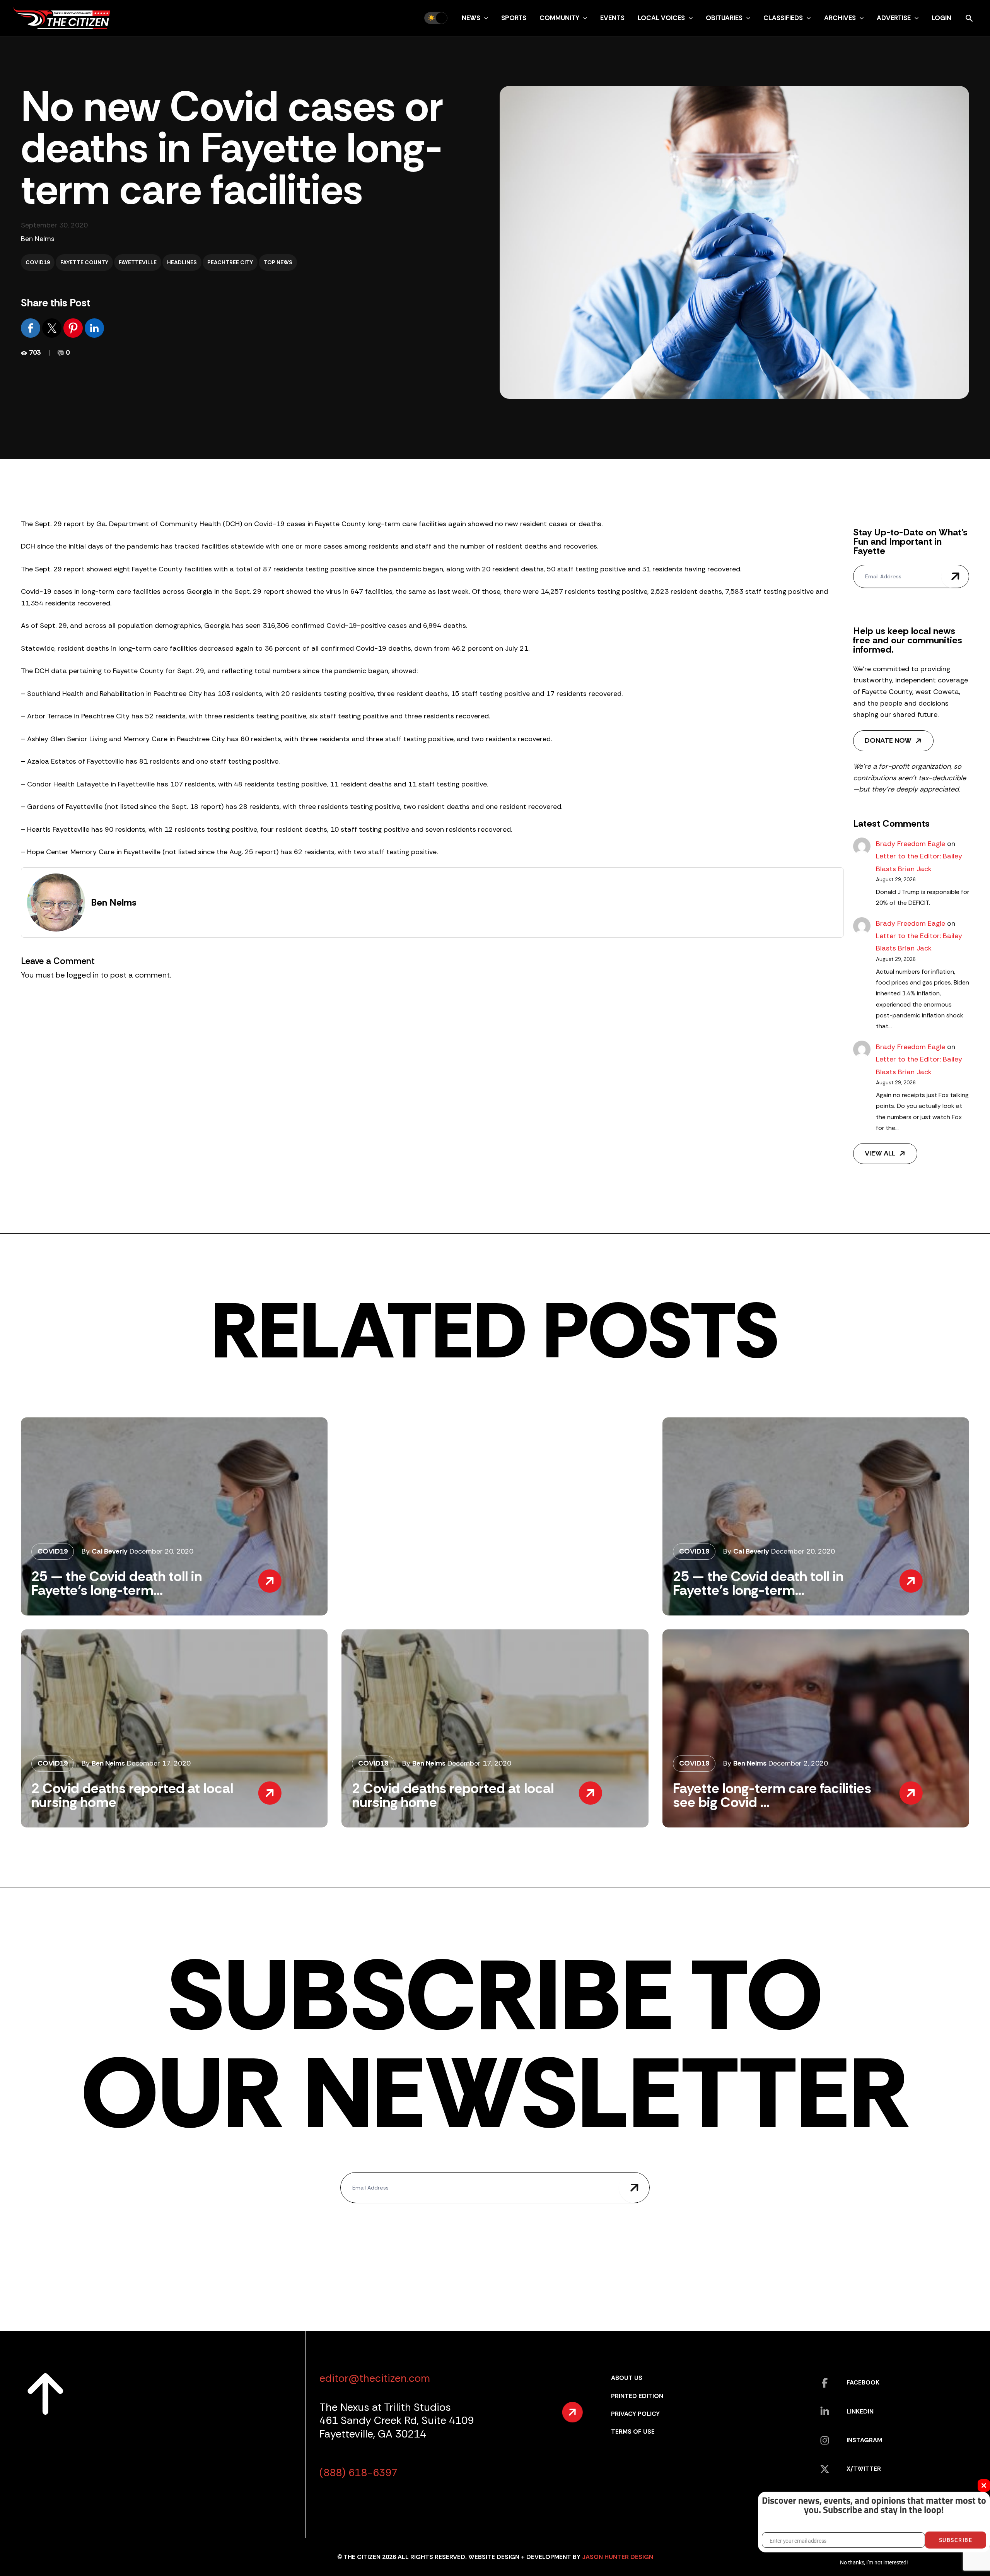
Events (612, 18)
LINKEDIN (860, 2411)
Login (941, 18)
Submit (955, 576)
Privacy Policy (635, 2414)
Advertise (894, 18)
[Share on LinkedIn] (94, 328)
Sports (514, 18)
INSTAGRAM (864, 2440)
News (471, 18)
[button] (484, 18)
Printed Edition (637, 2396)
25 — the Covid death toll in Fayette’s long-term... (117, 1583)
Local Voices (661, 18)
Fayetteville (138, 262)
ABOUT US (627, 2378)
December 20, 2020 (161, 1551)
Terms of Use (633, 2432)
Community (559, 18)
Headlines (182, 262)
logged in (83, 975)
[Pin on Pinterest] (74, 328)
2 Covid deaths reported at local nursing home (132, 1795)
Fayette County (84, 262)
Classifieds (783, 18)
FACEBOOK (863, 2382)
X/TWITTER (864, 2469)
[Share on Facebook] (32, 328)
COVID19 (38, 262)
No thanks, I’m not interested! (874, 2562)
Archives (840, 18)
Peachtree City (230, 262)
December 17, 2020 (159, 1763)
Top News (278, 262)
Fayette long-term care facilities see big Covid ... (772, 1795)
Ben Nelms (38, 239)
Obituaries (724, 18)
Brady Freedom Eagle (911, 844)
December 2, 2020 (798, 1763)
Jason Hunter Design (618, 2557)
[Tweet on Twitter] (53, 328)
